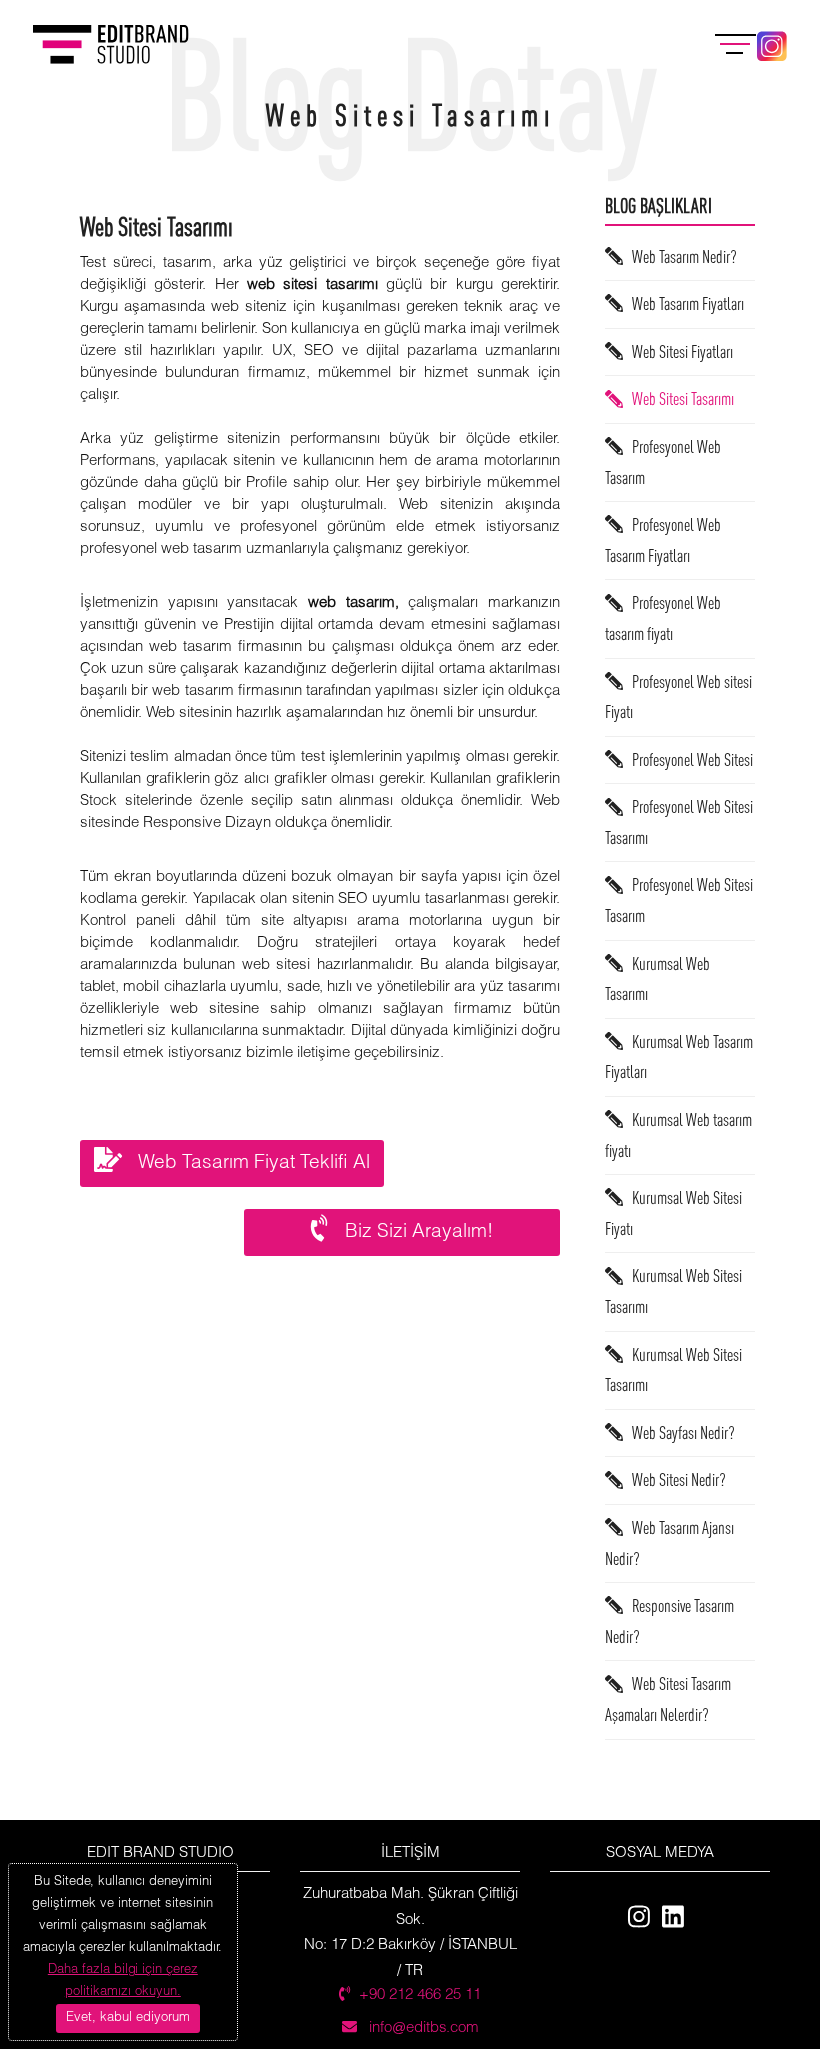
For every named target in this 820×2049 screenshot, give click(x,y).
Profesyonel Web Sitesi (688, 759)
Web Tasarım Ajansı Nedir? (669, 1543)
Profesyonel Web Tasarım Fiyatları (663, 540)
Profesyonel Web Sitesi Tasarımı (679, 822)
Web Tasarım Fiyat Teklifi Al (246, 1164)
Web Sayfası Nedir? (679, 1432)
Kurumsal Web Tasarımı (657, 979)
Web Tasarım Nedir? (680, 256)
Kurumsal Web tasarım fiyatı (678, 1135)
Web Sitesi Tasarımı (678, 399)
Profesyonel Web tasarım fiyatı (663, 619)
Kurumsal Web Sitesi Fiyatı (673, 1213)
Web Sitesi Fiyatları (678, 351)
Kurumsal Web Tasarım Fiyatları (679, 1057)
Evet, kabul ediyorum (128, 2018)
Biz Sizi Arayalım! (411, 1233)
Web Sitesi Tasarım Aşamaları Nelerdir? (668, 1700)
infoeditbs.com (422, 2028)
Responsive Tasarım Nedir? (669, 1621)
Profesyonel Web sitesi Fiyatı (678, 697)
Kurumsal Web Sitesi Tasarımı (673, 1292)
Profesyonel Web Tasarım (663, 462)
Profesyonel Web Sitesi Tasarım (679, 901)
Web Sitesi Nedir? (674, 1480)
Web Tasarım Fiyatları (683, 303)
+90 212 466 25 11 (420, 1995)
